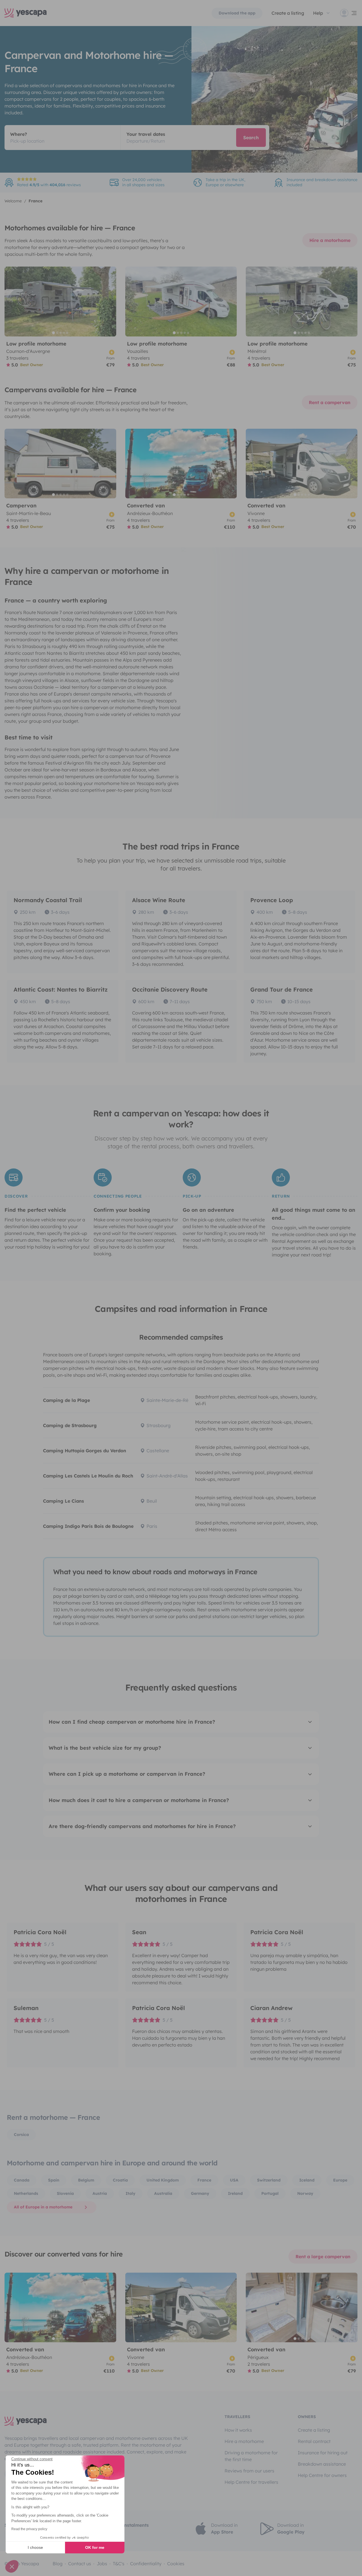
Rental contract (314, 2441)
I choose (35, 2547)
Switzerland (269, 2180)
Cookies (176, 2564)
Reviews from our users (249, 2471)
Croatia (120, 2180)
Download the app (237, 13)
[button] (12, 2566)
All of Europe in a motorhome (43, 2207)
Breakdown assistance (322, 2464)
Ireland (235, 2193)
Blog (58, 2564)
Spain (54, 2180)
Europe (340, 2180)
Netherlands (26, 2193)
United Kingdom (163, 2180)
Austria (100, 2193)
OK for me (95, 2547)
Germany (200, 2193)
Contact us (80, 2564)
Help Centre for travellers (251, 2482)
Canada (22, 2180)
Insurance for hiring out (323, 2453)
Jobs (102, 2564)
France (204, 2180)
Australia (163, 2193)
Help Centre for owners (322, 2475)
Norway (305, 2193)
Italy (131, 2193)
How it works (238, 2430)
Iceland (307, 2180)
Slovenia (65, 2193)
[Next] (109, 302)
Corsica (21, 2135)
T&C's (119, 2564)
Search (251, 138)
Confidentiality (146, 2564)
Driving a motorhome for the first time (251, 2456)
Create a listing (288, 13)
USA (234, 2180)
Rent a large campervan (323, 2257)
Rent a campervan (330, 402)
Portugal (270, 2193)
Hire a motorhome (330, 240)
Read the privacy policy (29, 2529)
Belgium (86, 2180)
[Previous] (11, 302)
